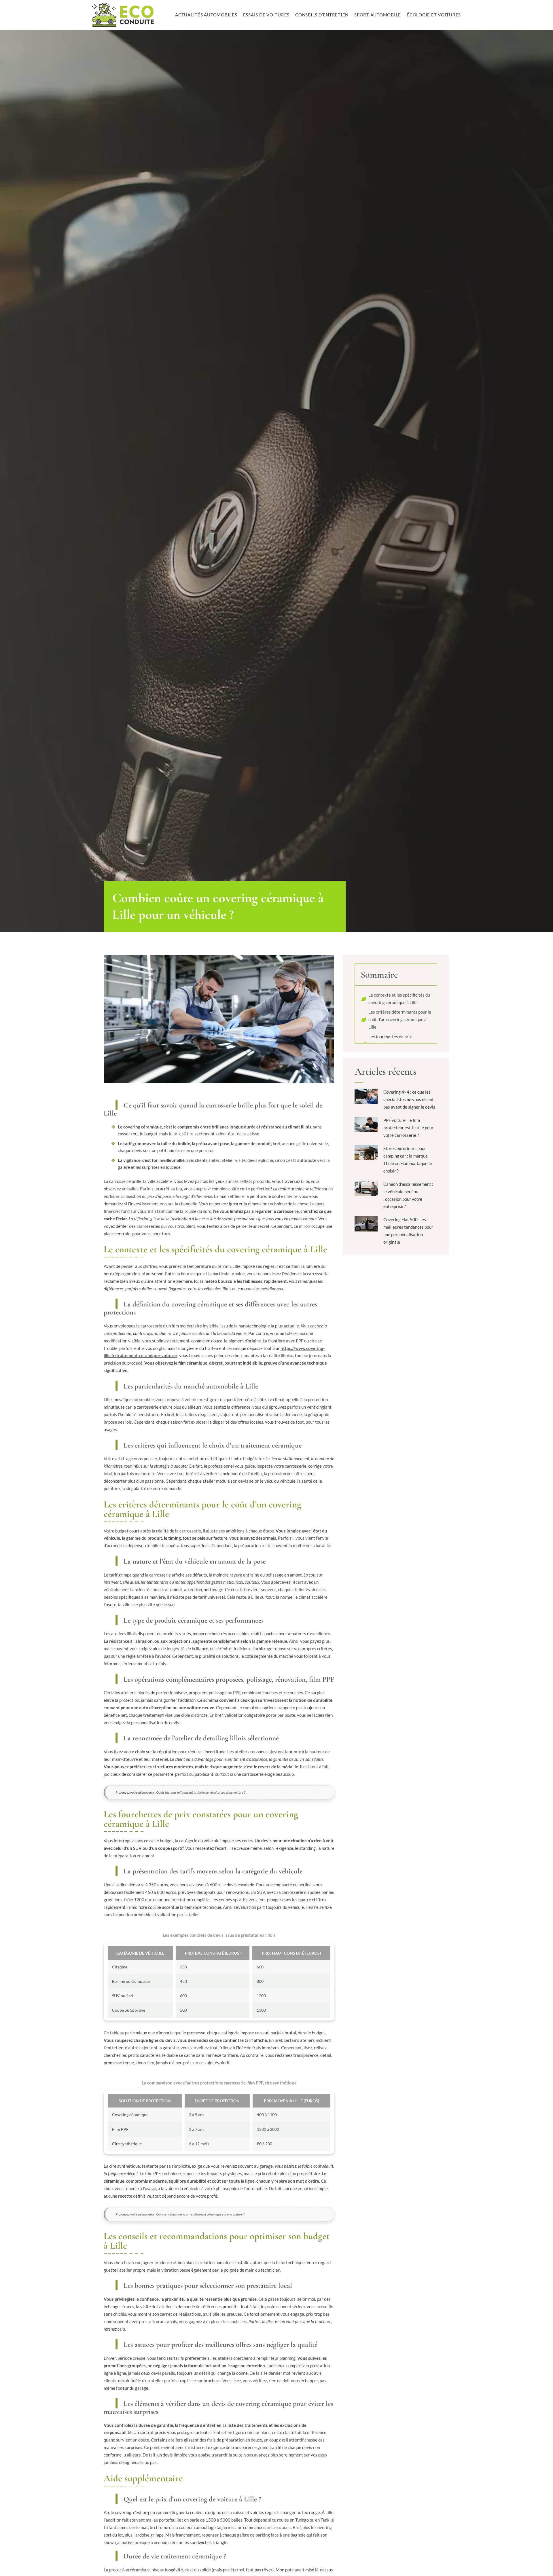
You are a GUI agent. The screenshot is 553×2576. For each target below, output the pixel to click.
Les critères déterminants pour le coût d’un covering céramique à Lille (400, 1019)
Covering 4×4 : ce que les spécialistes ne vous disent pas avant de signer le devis (409, 1099)
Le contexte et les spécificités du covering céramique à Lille (399, 999)
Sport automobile (378, 15)
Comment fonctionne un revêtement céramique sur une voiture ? (200, 2214)
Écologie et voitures (434, 15)
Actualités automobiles (206, 15)
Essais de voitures (266, 15)
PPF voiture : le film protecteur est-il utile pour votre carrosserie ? (408, 1128)
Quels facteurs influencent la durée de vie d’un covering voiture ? (201, 1792)
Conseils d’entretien (322, 15)
